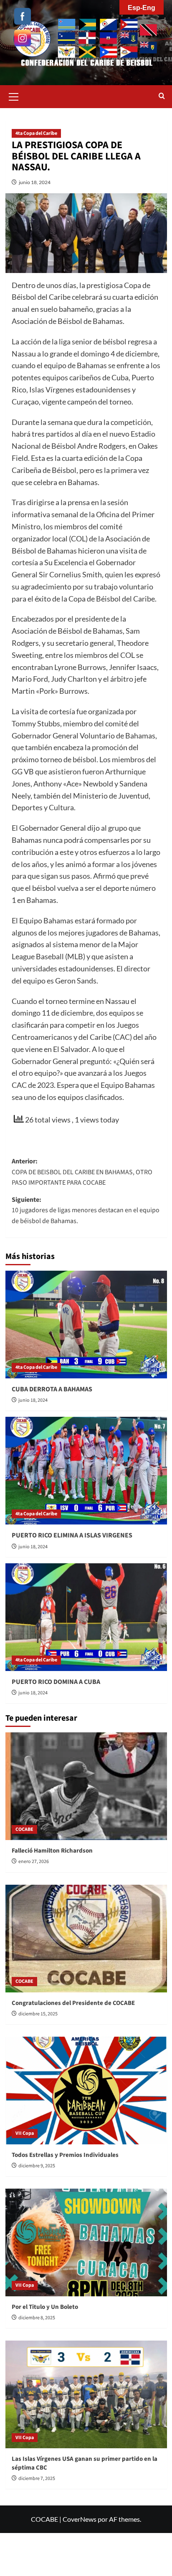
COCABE (24, 1829)
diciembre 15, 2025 (38, 2014)
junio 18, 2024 (35, 182)
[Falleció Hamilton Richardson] (86, 1786)
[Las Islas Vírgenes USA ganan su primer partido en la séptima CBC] (86, 2394)
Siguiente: (86, 1210)
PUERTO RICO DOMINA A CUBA (56, 1682)
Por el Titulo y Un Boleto (45, 2307)
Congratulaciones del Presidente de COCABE (73, 2003)
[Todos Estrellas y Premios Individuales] (86, 2091)
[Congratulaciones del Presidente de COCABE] (86, 1939)
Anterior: (82, 1172)
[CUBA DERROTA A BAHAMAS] (86, 1325)
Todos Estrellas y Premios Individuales (65, 2155)
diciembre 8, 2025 (37, 2318)
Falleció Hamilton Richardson (52, 1851)
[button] (14, 96)
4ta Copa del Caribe (36, 133)
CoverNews (80, 2519)
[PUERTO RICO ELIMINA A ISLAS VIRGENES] (86, 1471)
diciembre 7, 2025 (37, 2479)
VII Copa (25, 2133)
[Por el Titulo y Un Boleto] (86, 2242)
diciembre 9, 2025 (37, 2166)
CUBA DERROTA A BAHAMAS (52, 1389)
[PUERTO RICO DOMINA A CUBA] (86, 1617)
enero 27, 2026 (34, 1862)
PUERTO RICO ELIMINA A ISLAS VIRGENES (72, 1535)
